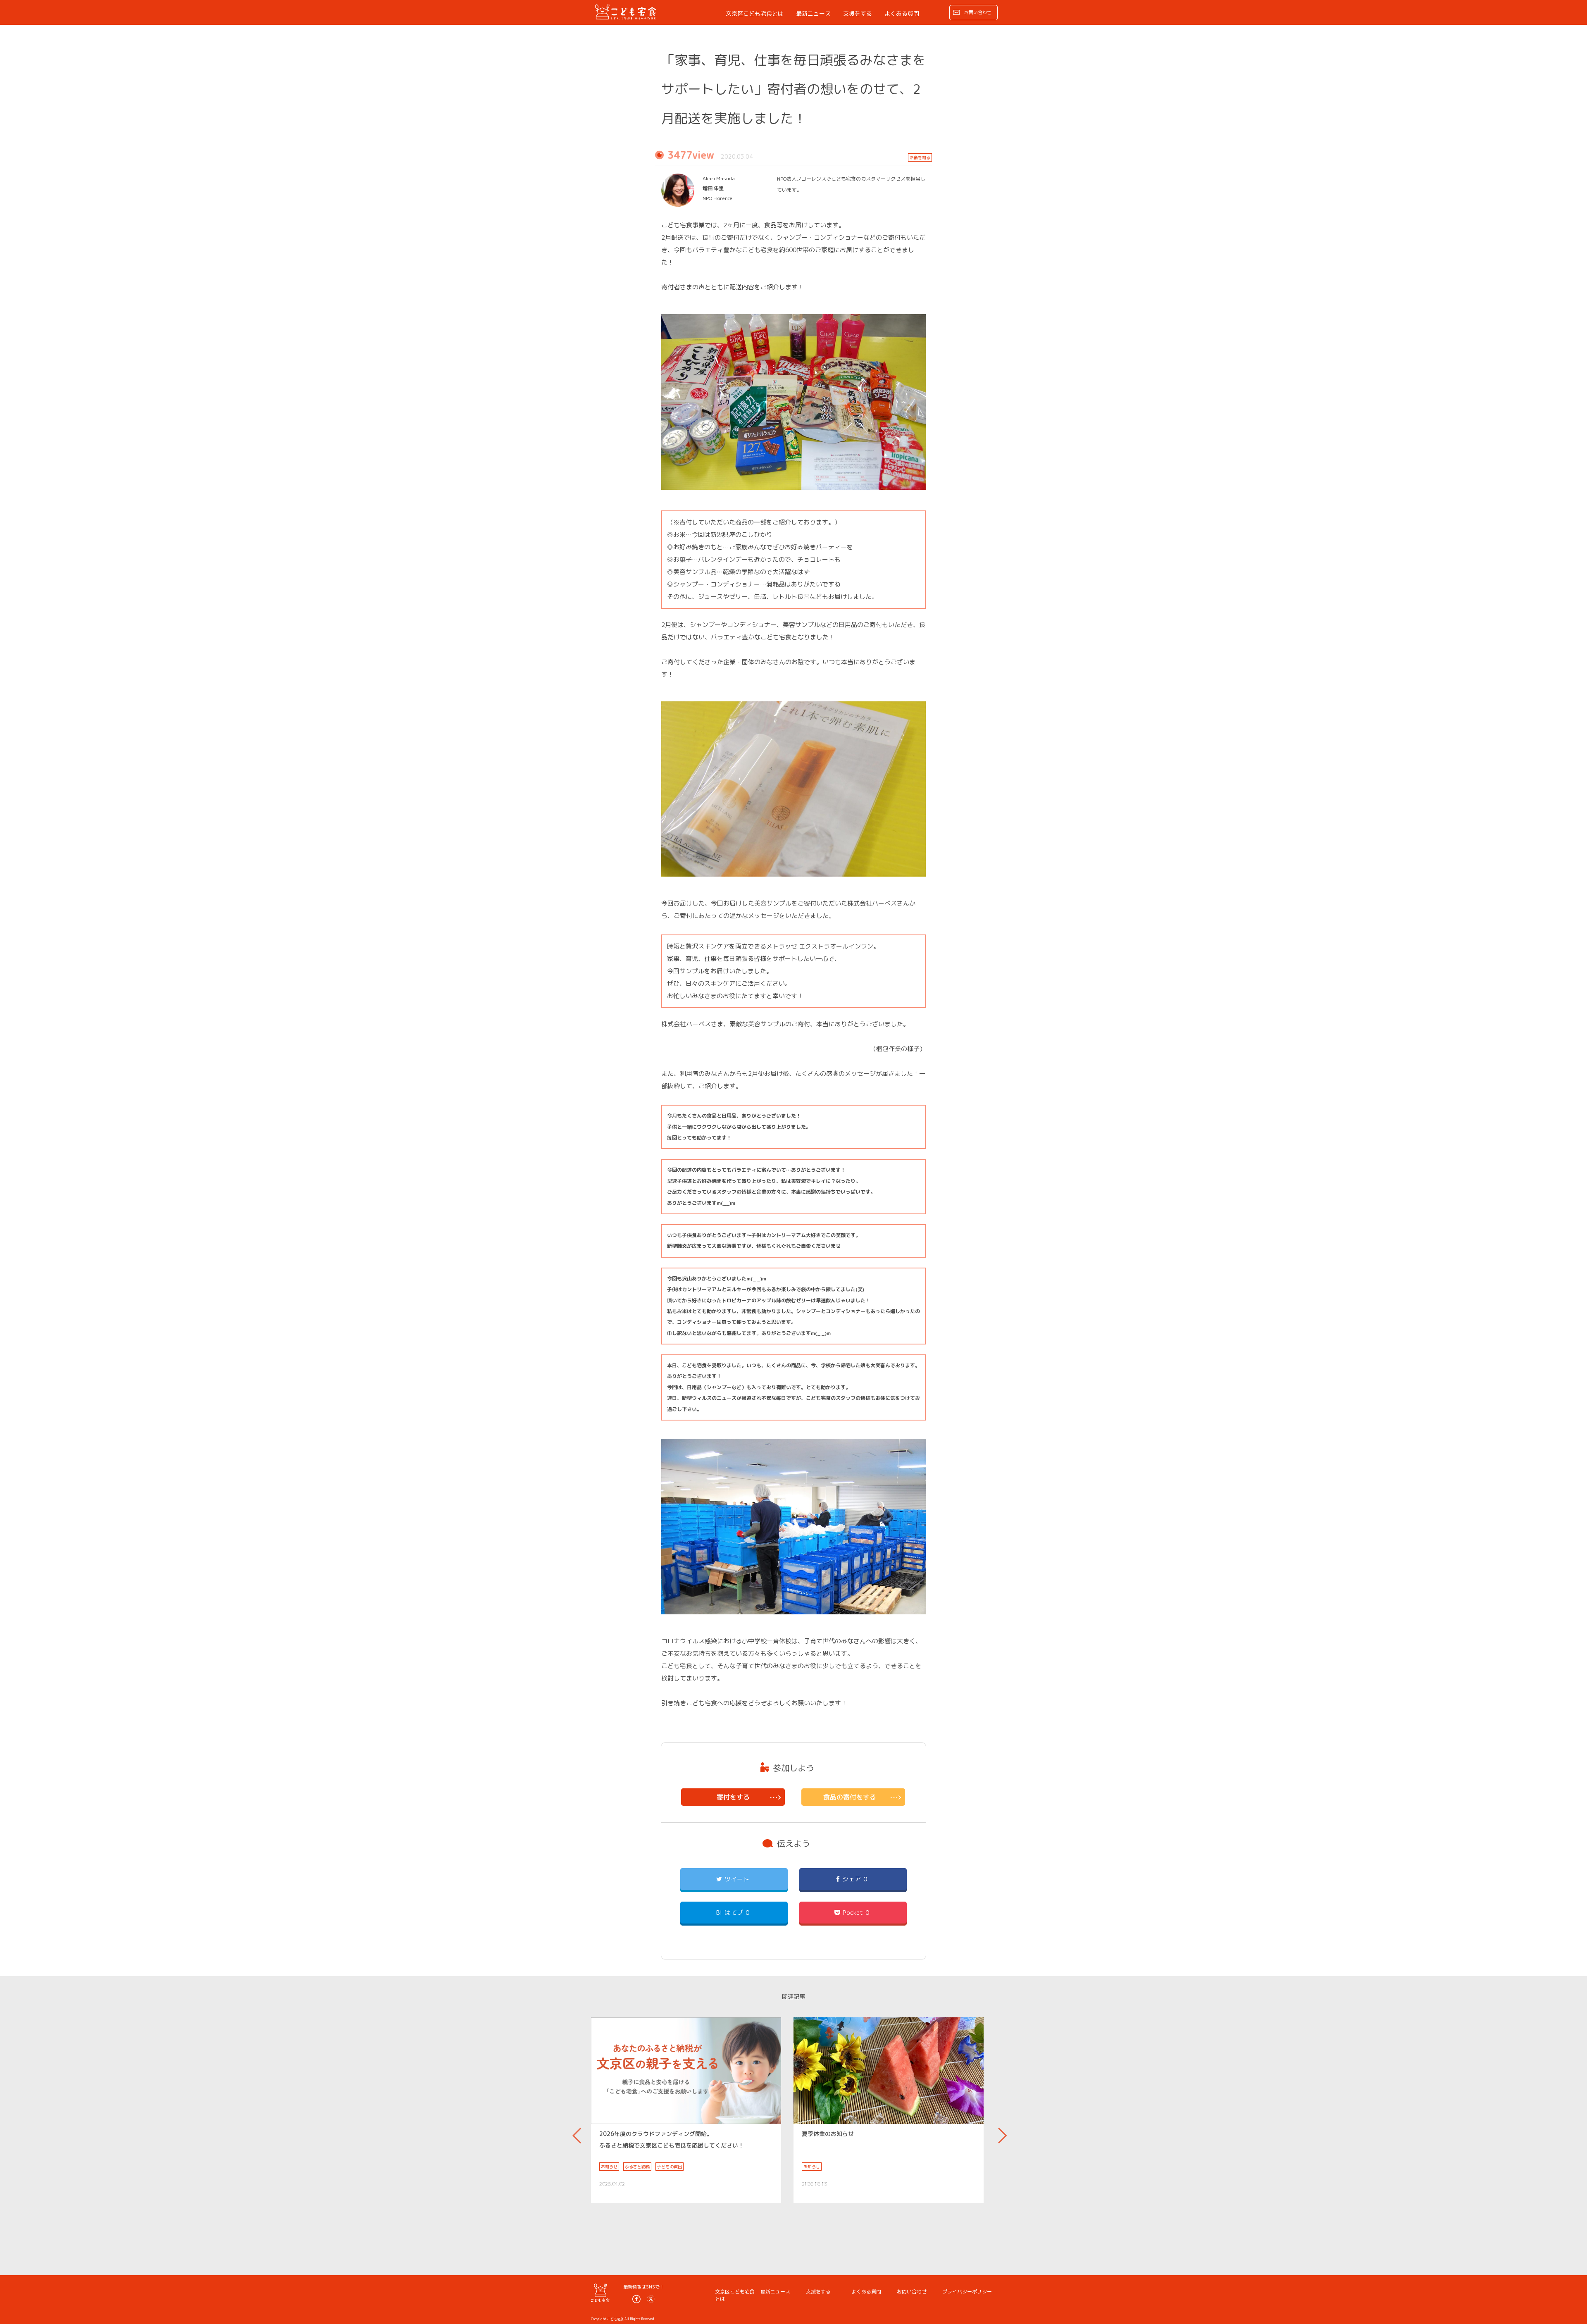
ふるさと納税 (637, 2167)
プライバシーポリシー (967, 2292)
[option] (686, 2110)
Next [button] (1002, 2132)
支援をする (858, 13)
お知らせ (609, 2167)
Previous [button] (577, 2132)
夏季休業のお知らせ (828, 2134)
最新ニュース (813, 13)
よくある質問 (902, 13)
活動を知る (920, 157)
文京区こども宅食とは (755, 13)
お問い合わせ (978, 12)
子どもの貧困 (670, 2167)
